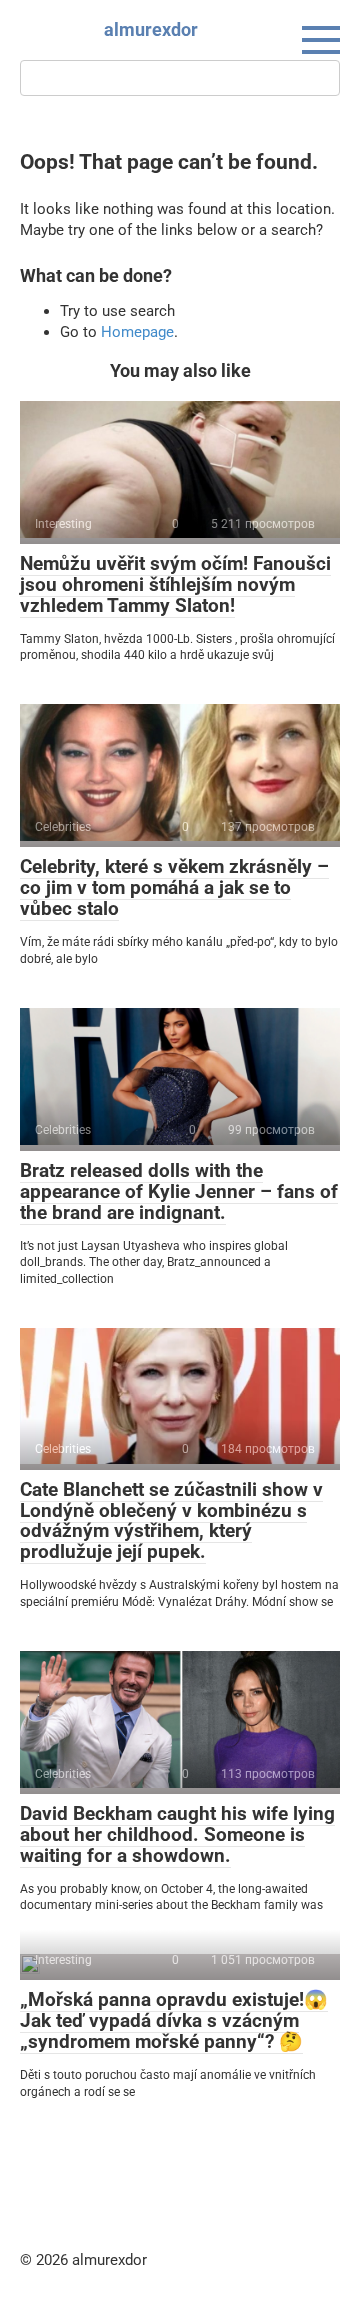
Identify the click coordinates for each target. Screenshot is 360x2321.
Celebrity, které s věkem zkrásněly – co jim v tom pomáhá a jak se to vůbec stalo (174, 887)
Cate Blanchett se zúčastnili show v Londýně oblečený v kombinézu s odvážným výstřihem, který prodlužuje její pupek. (171, 1521)
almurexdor (151, 29)
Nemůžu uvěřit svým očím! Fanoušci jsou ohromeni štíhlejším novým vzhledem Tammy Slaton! (175, 584)
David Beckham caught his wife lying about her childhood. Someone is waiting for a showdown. (177, 1834)
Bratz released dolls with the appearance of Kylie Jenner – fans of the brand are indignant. (179, 1191)
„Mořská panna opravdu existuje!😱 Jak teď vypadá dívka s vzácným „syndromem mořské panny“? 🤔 (174, 2020)
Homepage (137, 332)
